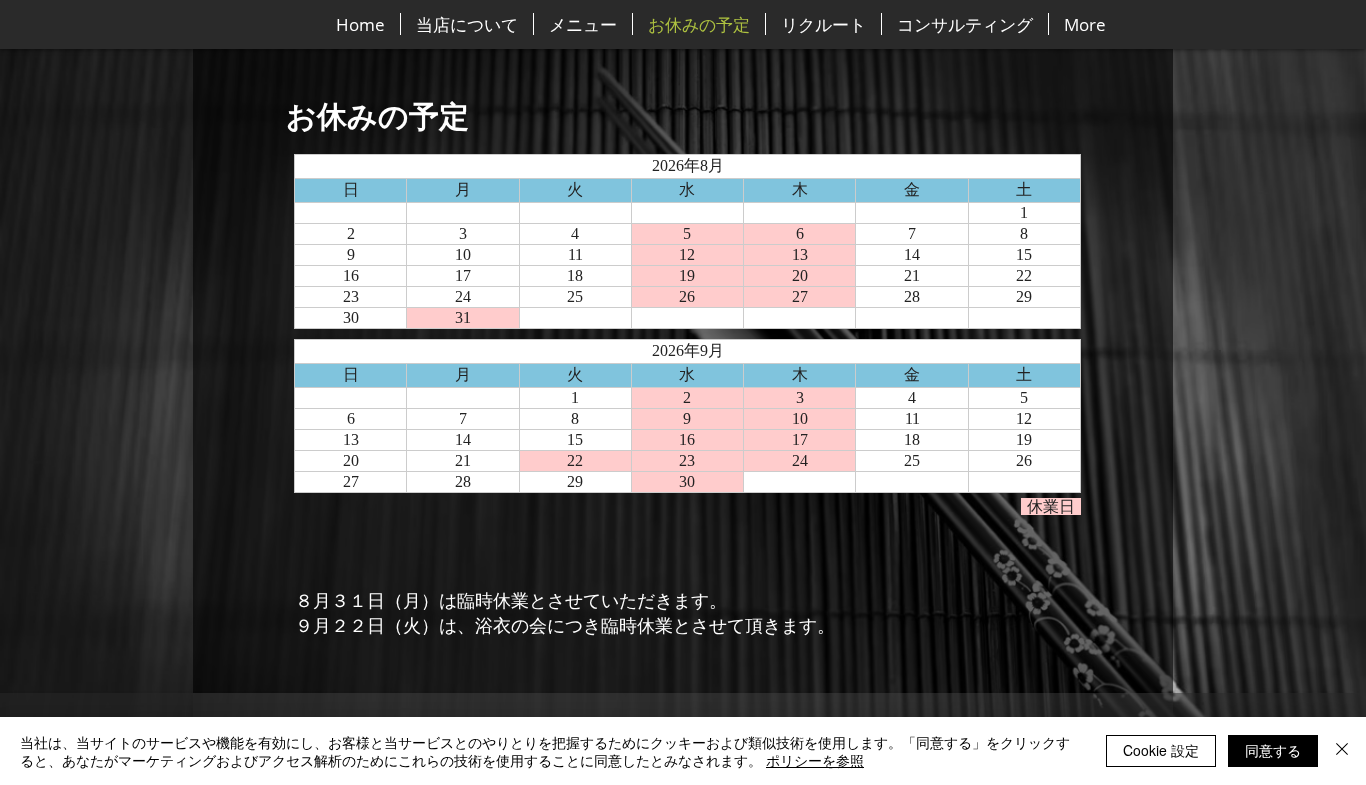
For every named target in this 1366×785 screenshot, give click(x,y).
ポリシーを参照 (815, 760)
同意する (1273, 750)
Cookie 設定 (1161, 750)
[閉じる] (1342, 751)
